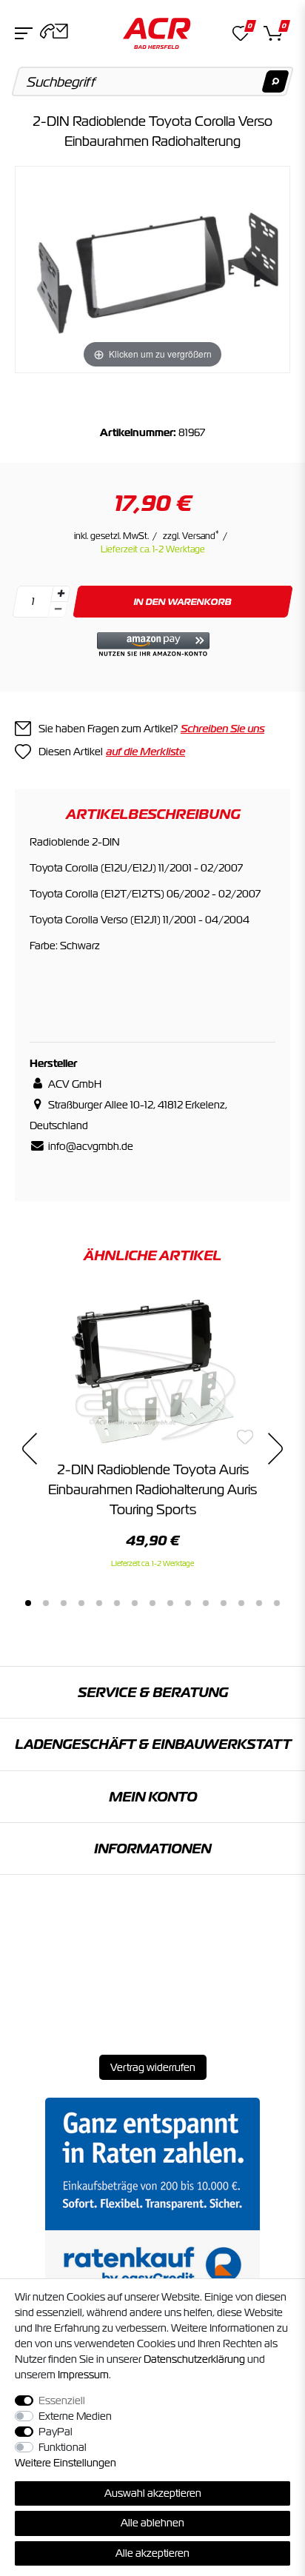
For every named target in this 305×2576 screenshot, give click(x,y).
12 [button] (224, 1603)
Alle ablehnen (152, 2523)
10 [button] (188, 1603)
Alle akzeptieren (152, 2553)
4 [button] (81, 1603)
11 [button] (206, 1603)
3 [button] (64, 1603)
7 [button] (135, 1603)
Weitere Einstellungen (66, 2463)
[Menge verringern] (58, 610)
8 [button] (152, 1603)
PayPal (56, 2432)
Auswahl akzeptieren (153, 2493)
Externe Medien (75, 2416)
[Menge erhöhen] (61, 594)
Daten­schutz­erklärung (194, 2359)
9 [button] (170, 1603)
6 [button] (117, 1603)
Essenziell (62, 2401)
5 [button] (99, 1603)
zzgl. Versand (191, 536)
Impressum (83, 2375)
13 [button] (241, 1603)
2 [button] (46, 1603)
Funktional (63, 2447)
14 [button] (259, 1603)
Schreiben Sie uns (222, 729)
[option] (152, 1431)
